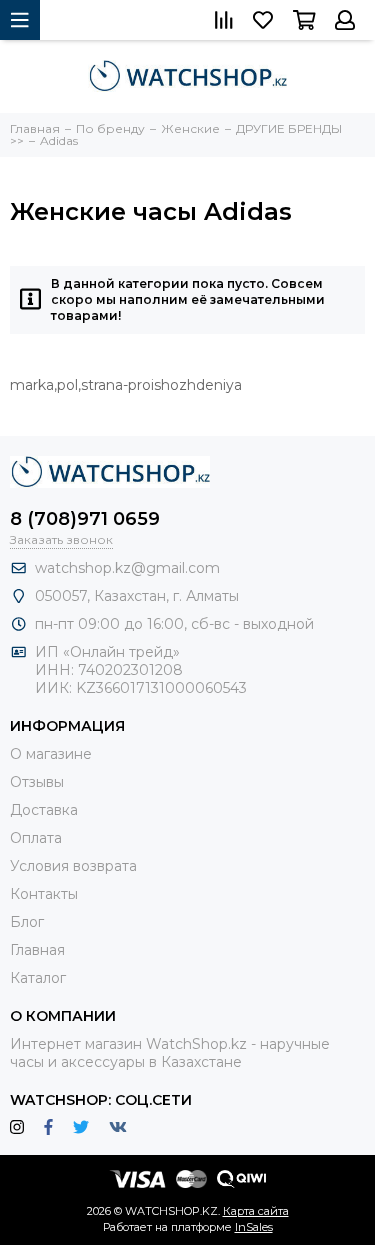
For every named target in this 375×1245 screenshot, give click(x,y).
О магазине (51, 754)
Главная (37, 950)
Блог (27, 922)
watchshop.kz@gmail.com (127, 568)
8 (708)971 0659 (85, 519)
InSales (254, 1227)
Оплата (36, 838)
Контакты (44, 894)
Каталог (38, 978)
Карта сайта (256, 1211)
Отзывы (37, 782)
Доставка (44, 810)
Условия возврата (73, 866)
